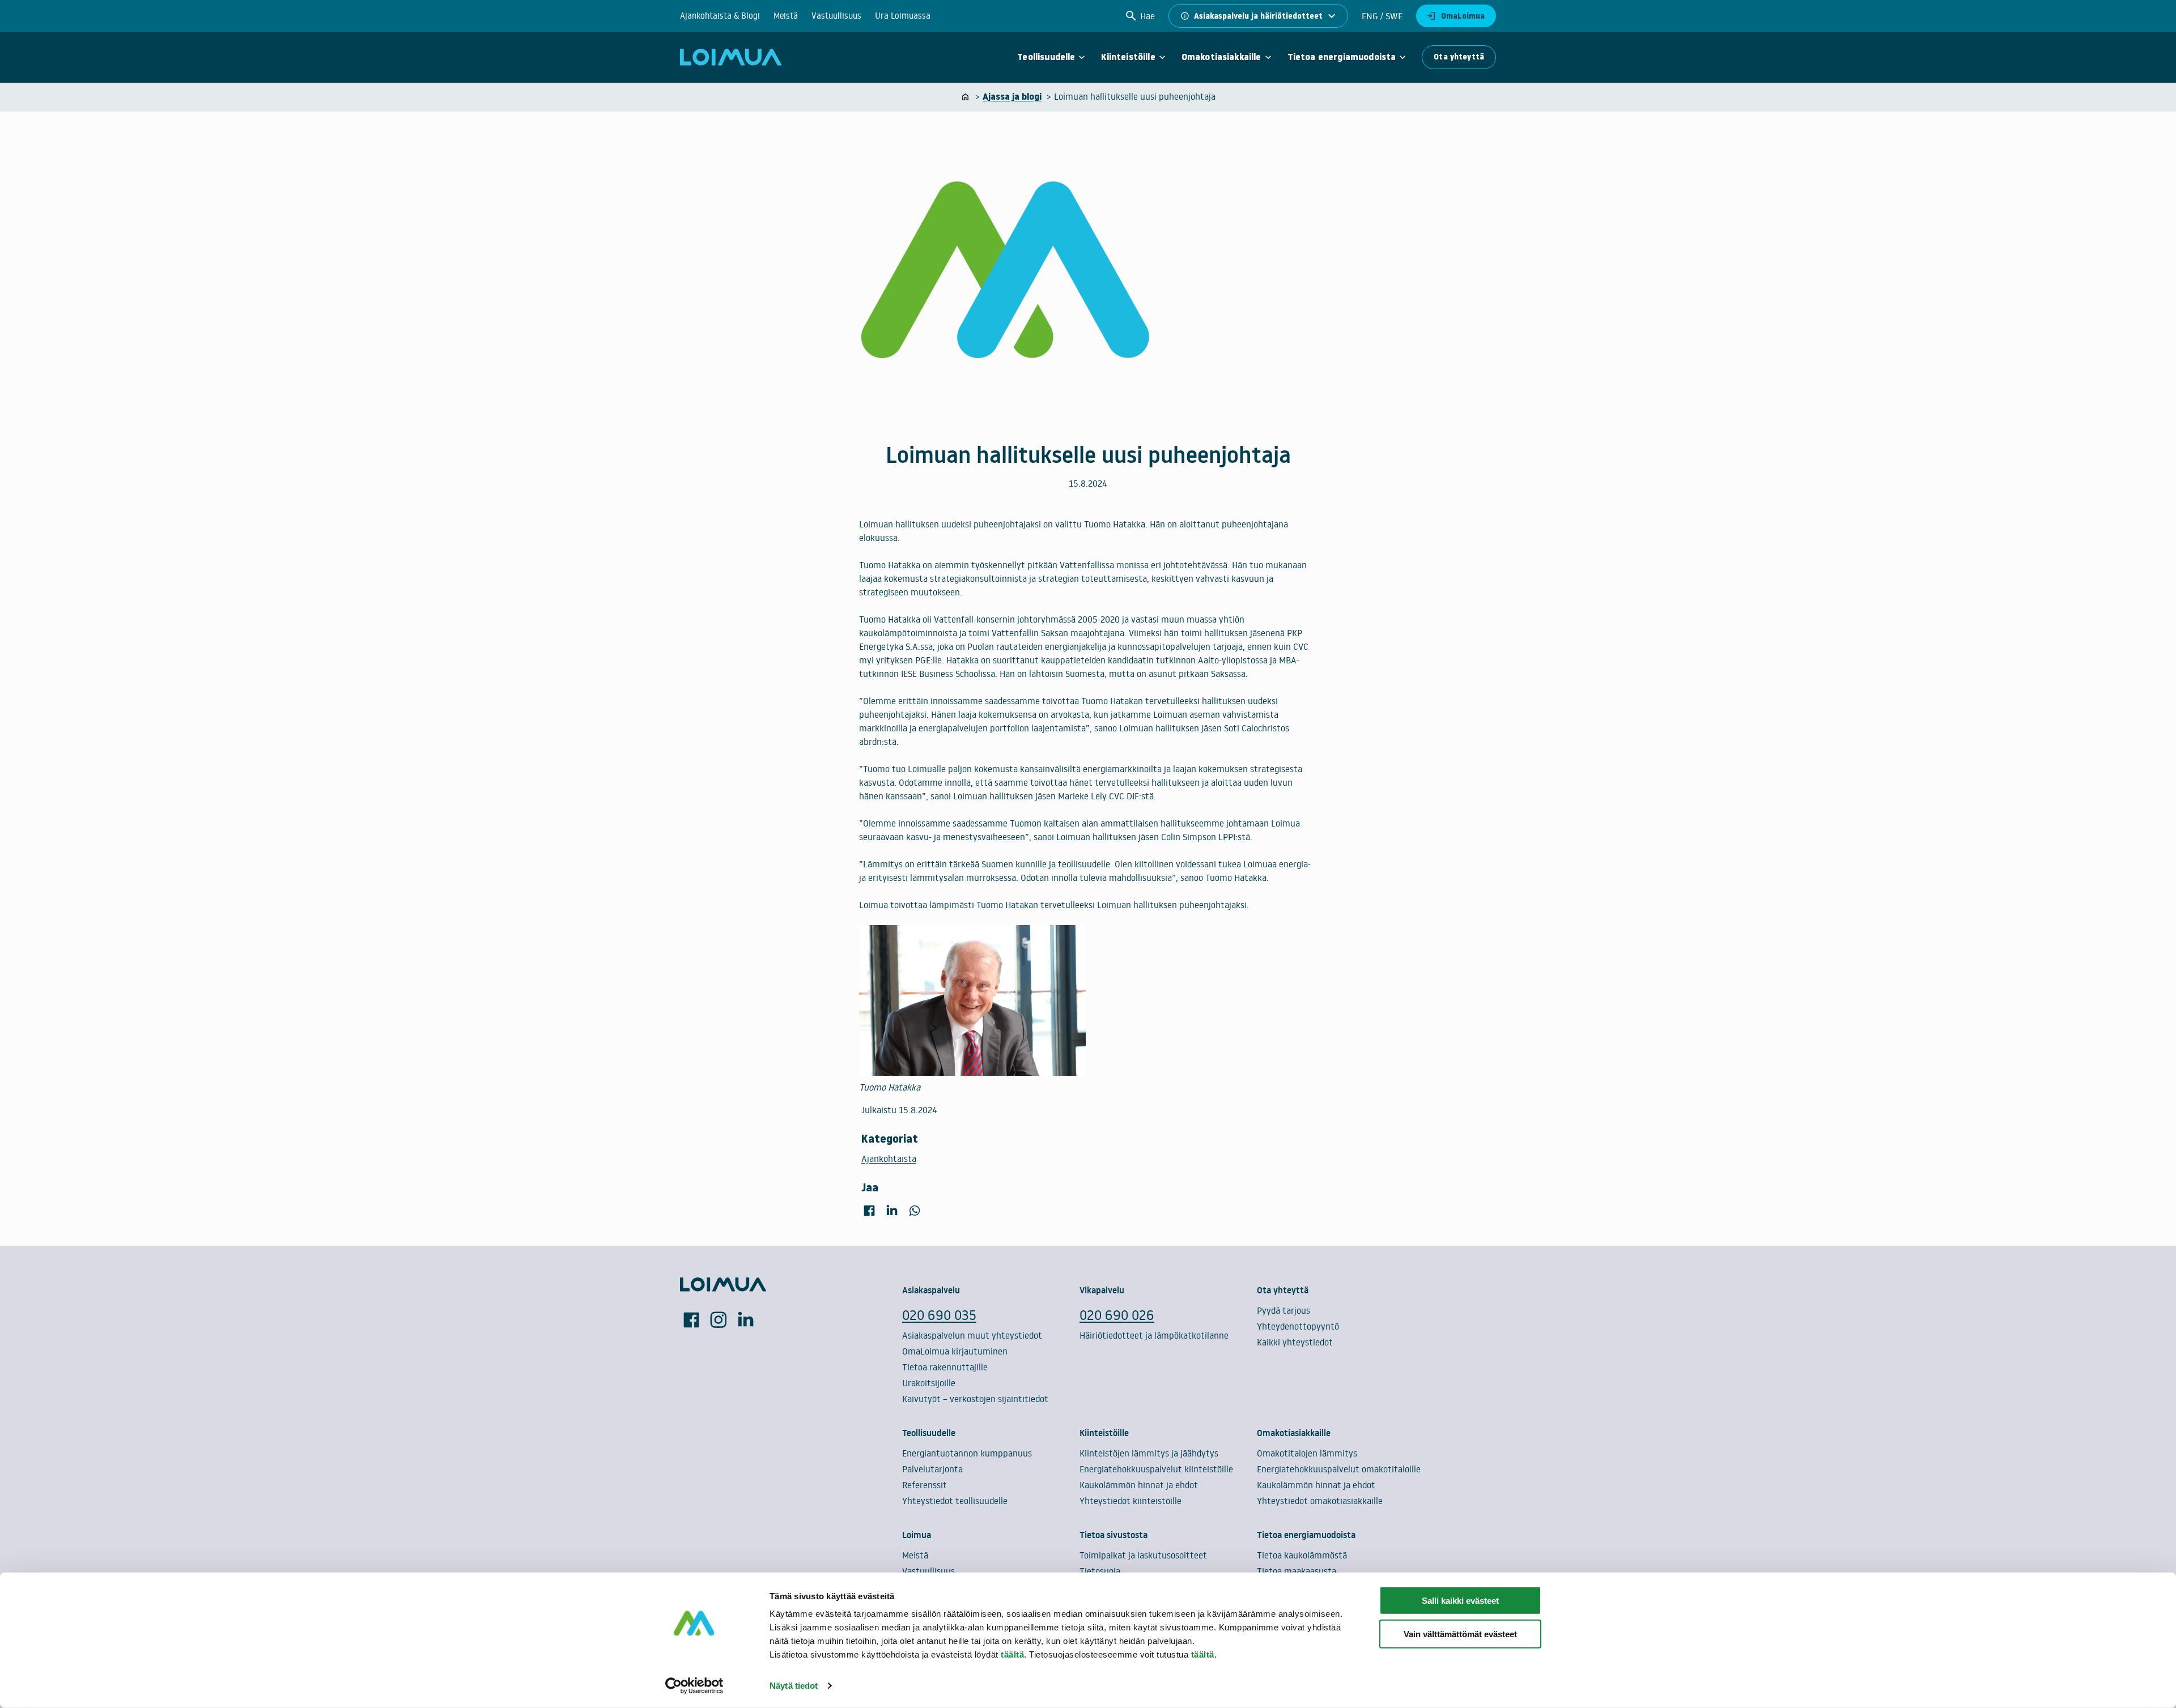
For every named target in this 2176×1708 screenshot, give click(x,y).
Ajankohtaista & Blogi (720, 16)
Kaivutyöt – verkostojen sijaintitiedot (975, 1399)
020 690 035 (939, 1315)
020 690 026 (1117, 1315)
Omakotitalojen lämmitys (1307, 1453)
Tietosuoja (1100, 1571)
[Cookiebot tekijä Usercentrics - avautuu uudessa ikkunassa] (694, 1686)
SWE (1393, 16)
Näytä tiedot (794, 1686)
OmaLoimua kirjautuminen (955, 1351)
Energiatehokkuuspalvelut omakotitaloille (1339, 1469)
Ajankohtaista (889, 1158)
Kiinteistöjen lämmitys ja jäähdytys (1149, 1453)
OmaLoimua (1463, 16)
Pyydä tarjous (1283, 1310)
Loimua (917, 1535)
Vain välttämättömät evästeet (1460, 1634)
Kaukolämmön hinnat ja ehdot (1139, 1485)
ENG (1370, 16)
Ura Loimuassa (903, 16)
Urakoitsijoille (929, 1383)
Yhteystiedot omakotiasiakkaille (1320, 1501)
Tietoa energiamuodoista (1342, 57)
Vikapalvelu (1102, 1290)
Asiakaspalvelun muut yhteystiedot (972, 1335)
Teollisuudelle (1046, 57)
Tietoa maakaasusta (1297, 1571)
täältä (1012, 1654)
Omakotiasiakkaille (1221, 57)
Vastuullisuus (836, 16)
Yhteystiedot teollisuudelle (955, 1501)
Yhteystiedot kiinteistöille (1130, 1501)
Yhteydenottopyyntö (1298, 1326)
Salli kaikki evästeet (1460, 1601)
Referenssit (925, 1485)
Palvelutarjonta (932, 1469)
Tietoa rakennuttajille (945, 1367)
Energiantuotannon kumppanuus (967, 1453)
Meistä (786, 16)
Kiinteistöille (1128, 57)
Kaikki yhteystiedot (1295, 1342)
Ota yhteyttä (1459, 57)
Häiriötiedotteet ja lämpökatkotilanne (1154, 1335)
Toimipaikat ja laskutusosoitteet (1143, 1555)
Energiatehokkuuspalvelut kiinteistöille (1156, 1469)
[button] (1140, 16)
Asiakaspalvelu (931, 1290)
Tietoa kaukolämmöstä (1302, 1555)
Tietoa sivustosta (1113, 1535)
